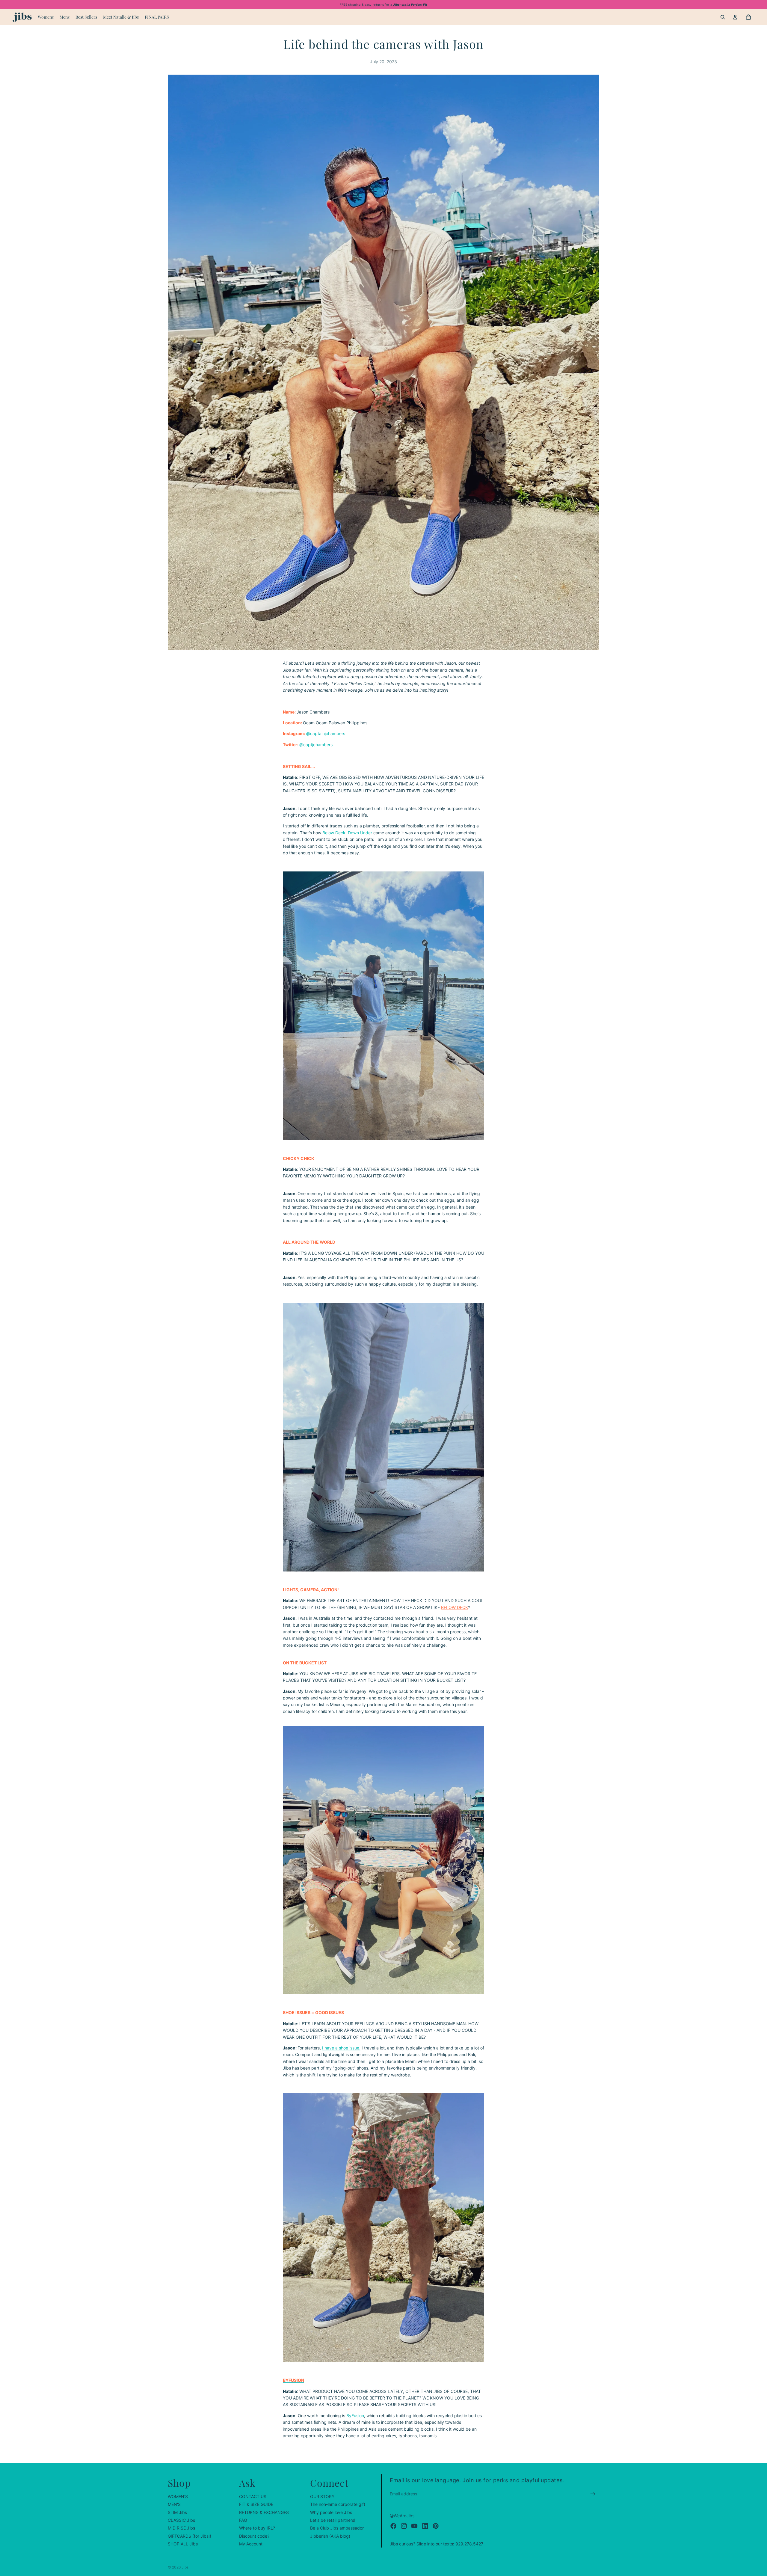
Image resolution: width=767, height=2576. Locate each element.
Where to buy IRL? (257, 2528)
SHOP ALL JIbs (183, 2544)
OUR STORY (322, 2496)
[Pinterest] (436, 2526)
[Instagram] (404, 2526)
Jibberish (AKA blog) (330, 2536)
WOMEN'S (178, 2496)
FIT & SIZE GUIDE (256, 2504)
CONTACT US (253, 2496)
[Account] (735, 17)
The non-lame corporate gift (338, 2504)
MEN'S (174, 2504)
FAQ (243, 2520)
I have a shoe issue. (341, 2048)
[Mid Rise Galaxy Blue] (383, 2227)
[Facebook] (393, 2526)
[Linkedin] (425, 2526)
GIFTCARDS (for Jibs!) (190, 2536)
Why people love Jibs (331, 2512)
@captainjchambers (326, 733)
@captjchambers (316, 745)
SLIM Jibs (177, 2512)
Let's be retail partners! (333, 2520)
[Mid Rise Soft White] (383, 1006)
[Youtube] (414, 2526)
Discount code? (254, 2536)
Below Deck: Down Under (347, 833)
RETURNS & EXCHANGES (264, 2512)
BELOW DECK (455, 1607)
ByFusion (355, 2416)
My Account (251, 2544)
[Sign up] (593, 2494)
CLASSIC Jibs (181, 2520)
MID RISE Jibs (181, 2528)
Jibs (185, 2567)
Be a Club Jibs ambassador (337, 2528)
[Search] (723, 17)
